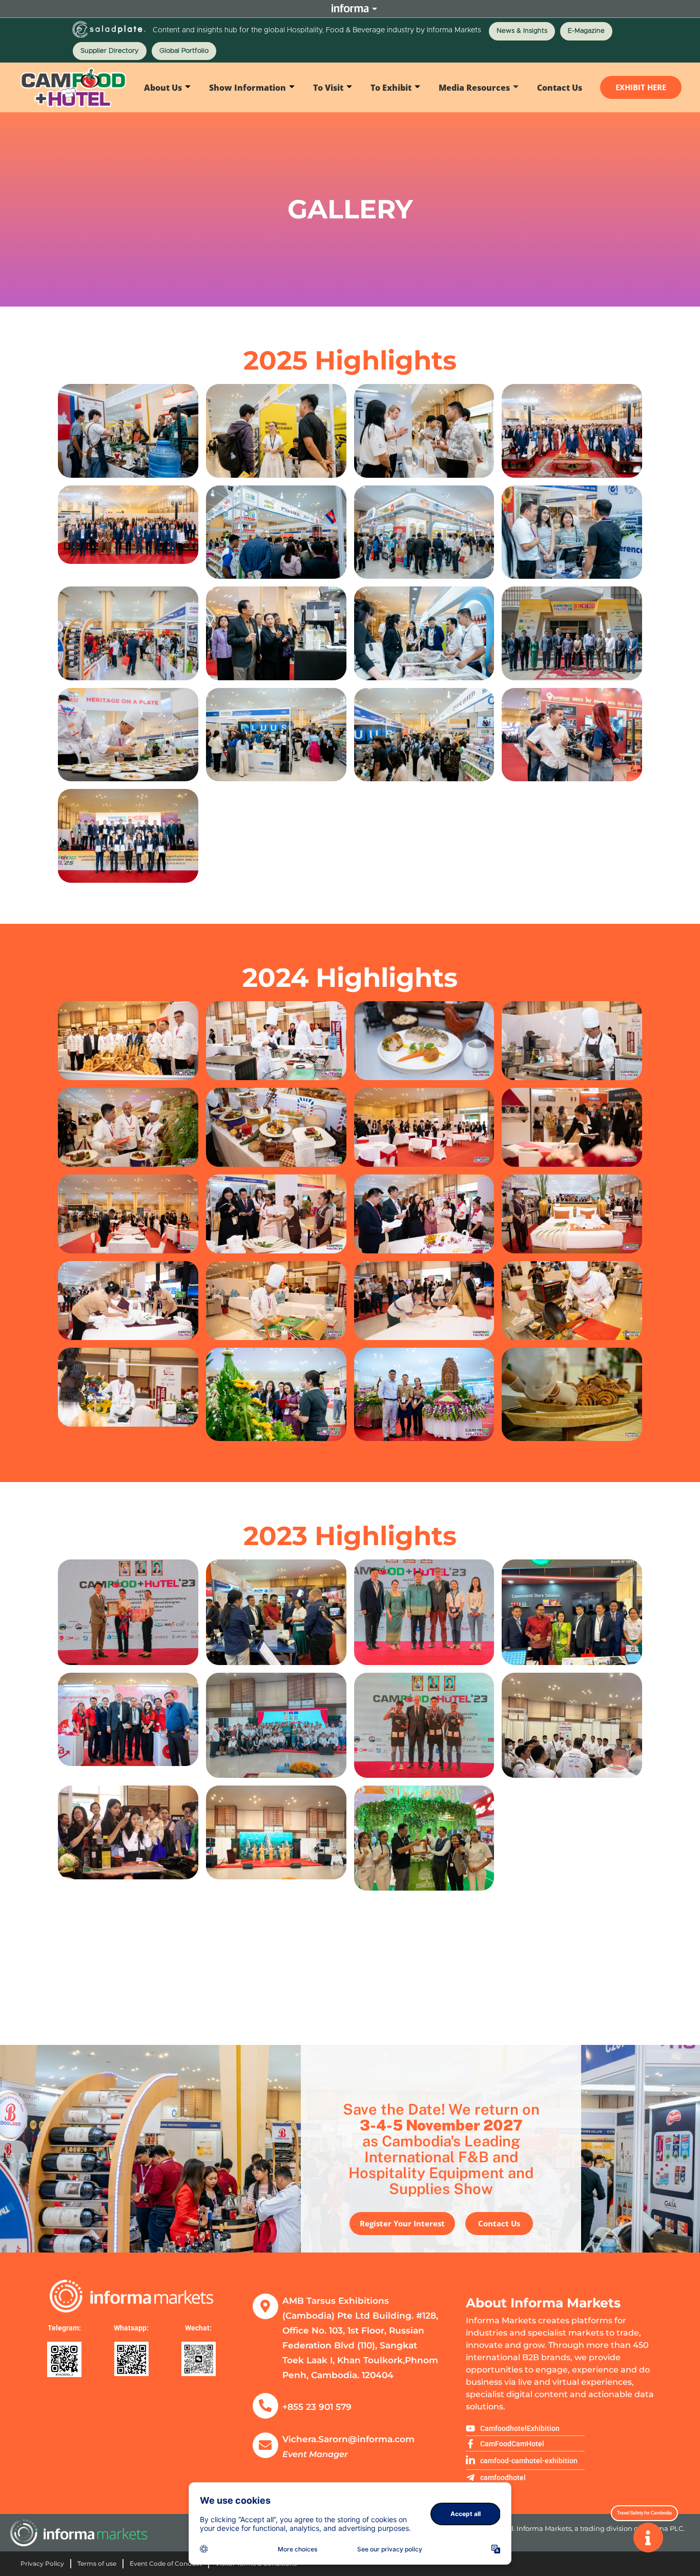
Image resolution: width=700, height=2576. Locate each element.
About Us (163, 88)
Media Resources (474, 88)
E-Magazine (586, 31)
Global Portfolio (184, 51)
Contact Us (560, 88)
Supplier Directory (110, 51)
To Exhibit (391, 88)
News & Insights (522, 31)
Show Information (248, 88)
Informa (350, 8)
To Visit (328, 88)
